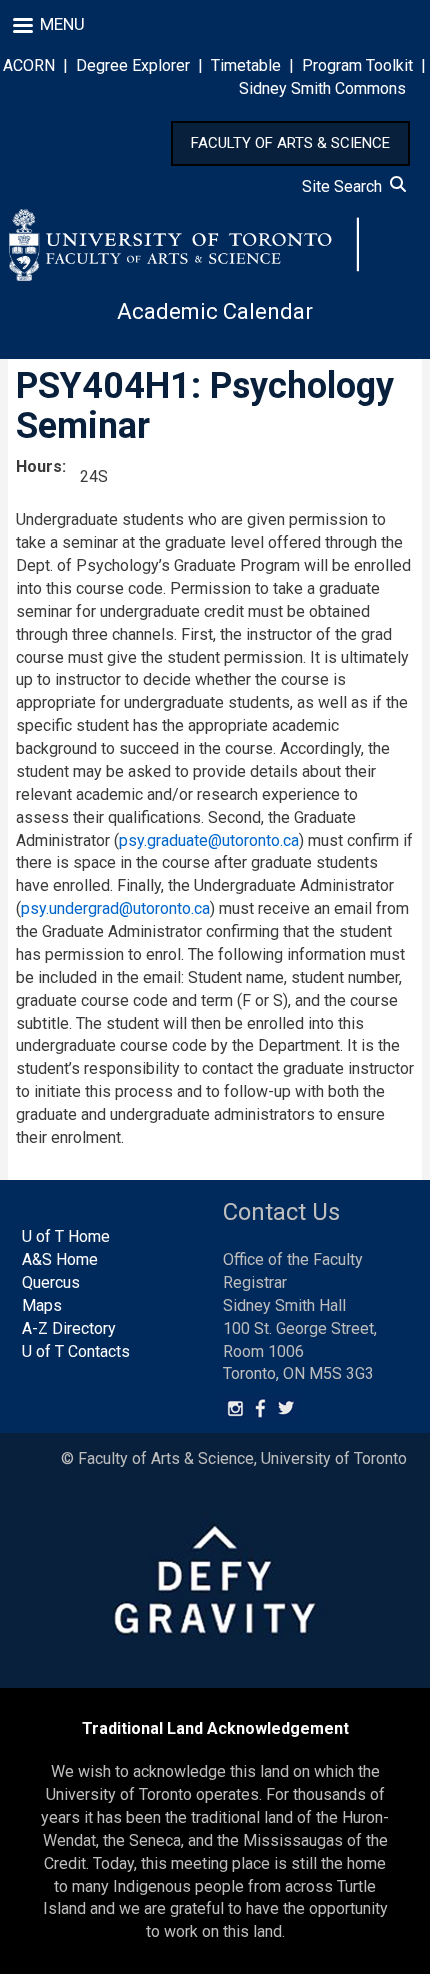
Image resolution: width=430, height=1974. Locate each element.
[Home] (184, 245)
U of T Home (66, 1236)
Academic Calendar (215, 311)
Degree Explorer (133, 65)
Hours (39, 466)
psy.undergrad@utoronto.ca (115, 908)
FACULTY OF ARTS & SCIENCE (290, 143)
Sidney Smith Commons (322, 88)
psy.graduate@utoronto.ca (209, 840)
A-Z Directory (69, 1328)
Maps (42, 1305)
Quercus (51, 1282)
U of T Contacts (76, 1351)
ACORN (29, 65)
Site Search (346, 186)
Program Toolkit (357, 65)
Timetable (246, 65)
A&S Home (60, 1259)
